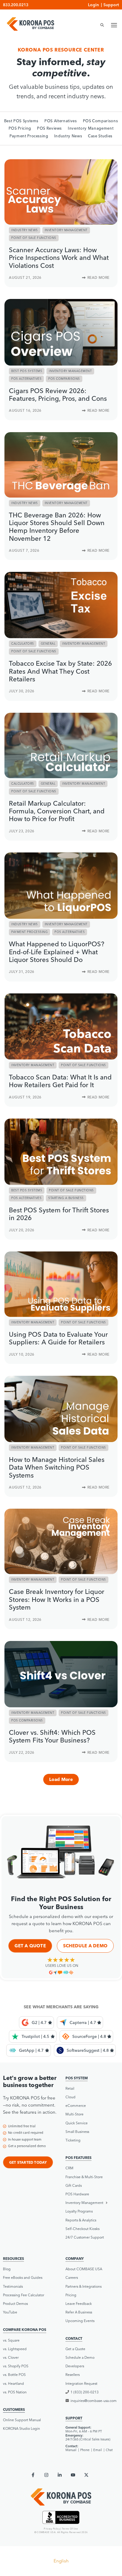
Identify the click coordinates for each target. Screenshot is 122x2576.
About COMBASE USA (84, 2269)
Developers (75, 2366)
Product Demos (15, 2304)
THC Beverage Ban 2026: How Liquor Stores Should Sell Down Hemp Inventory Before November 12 (57, 527)
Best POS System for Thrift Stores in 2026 (59, 1214)
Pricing (71, 2295)
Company (75, 2259)
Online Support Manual (22, 2420)
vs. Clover (11, 2357)
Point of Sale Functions (34, 238)
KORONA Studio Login (21, 2428)
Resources (13, 2259)
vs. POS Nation (15, 2392)
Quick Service (77, 2123)
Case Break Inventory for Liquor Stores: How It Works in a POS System (57, 1599)
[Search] (100, 25)
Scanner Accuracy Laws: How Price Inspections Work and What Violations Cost (59, 258)
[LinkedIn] (60, 2475)
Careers (72, 2277)
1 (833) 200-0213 (85, 2392)
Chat (109, 2450)
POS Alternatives (61, 121)
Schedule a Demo (80, 2357)
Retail (70, 2088)
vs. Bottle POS (14, 2375)
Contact (74, 2338)
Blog (7, 2269)
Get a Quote (30, 1946)
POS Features (78, 2158)
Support (111, 5)
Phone (85, 2450)
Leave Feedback (79, 2304)
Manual (71, 2450)
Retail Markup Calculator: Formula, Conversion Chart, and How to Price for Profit (57, 811)
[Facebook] (33, 2475)
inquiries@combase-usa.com (94, 2401)
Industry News (68, 136)
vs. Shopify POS (16, 2366)
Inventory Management (91, 128)
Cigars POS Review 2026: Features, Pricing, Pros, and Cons (58, 395)
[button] (92, 2203)
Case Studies (100, 136)
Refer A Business (79, 2312)
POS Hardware (77, 2194)
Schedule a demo (85, 1946)
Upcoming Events (80, 2321)
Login (93, 5)
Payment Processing (29, 136)
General (48, 644)
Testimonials (13, 2286)
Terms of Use (70, 2529)
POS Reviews (49, 128)
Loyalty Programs (79, 2211)
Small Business (77, 2132)
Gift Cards (74, 2185)
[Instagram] (46, 2475)
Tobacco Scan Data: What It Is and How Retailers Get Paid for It (60, 1081)
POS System (77, 2078)
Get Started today (28, 2162)
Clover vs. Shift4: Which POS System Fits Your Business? (52, 1736)
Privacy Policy (52, 2529)
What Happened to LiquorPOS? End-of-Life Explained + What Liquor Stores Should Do (57, 952)
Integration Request (81, 2383)
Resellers (73, 2375)
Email (98, 2450)
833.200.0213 (16, 5)
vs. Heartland (13, 2383)
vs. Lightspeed (15, 2349)
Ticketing (73, 2140)
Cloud (70, 2097)
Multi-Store (74, 2114)
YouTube (10, 2312)
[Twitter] (86, 2475)
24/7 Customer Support (85, 2237)
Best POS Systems (21, 121)
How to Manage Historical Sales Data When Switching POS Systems (57, 1467)
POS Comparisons (101, 121)
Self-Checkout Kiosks (82, 2229)
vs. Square (11, 2340)
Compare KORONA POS (25, 2330)
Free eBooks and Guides (23, 2277)
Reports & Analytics (81, 2220)
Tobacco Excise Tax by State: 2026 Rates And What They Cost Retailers (60, 671)
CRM (69, 2168)
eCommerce (76, 2106)
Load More (61, 1779)
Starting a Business (66, 1198)
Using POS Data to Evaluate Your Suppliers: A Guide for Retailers (58, 1338)
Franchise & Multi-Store (84, 2177)
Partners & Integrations (84, 2286)
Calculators (23, 644)
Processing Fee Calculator (24, 2295)
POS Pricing (20, 128)
